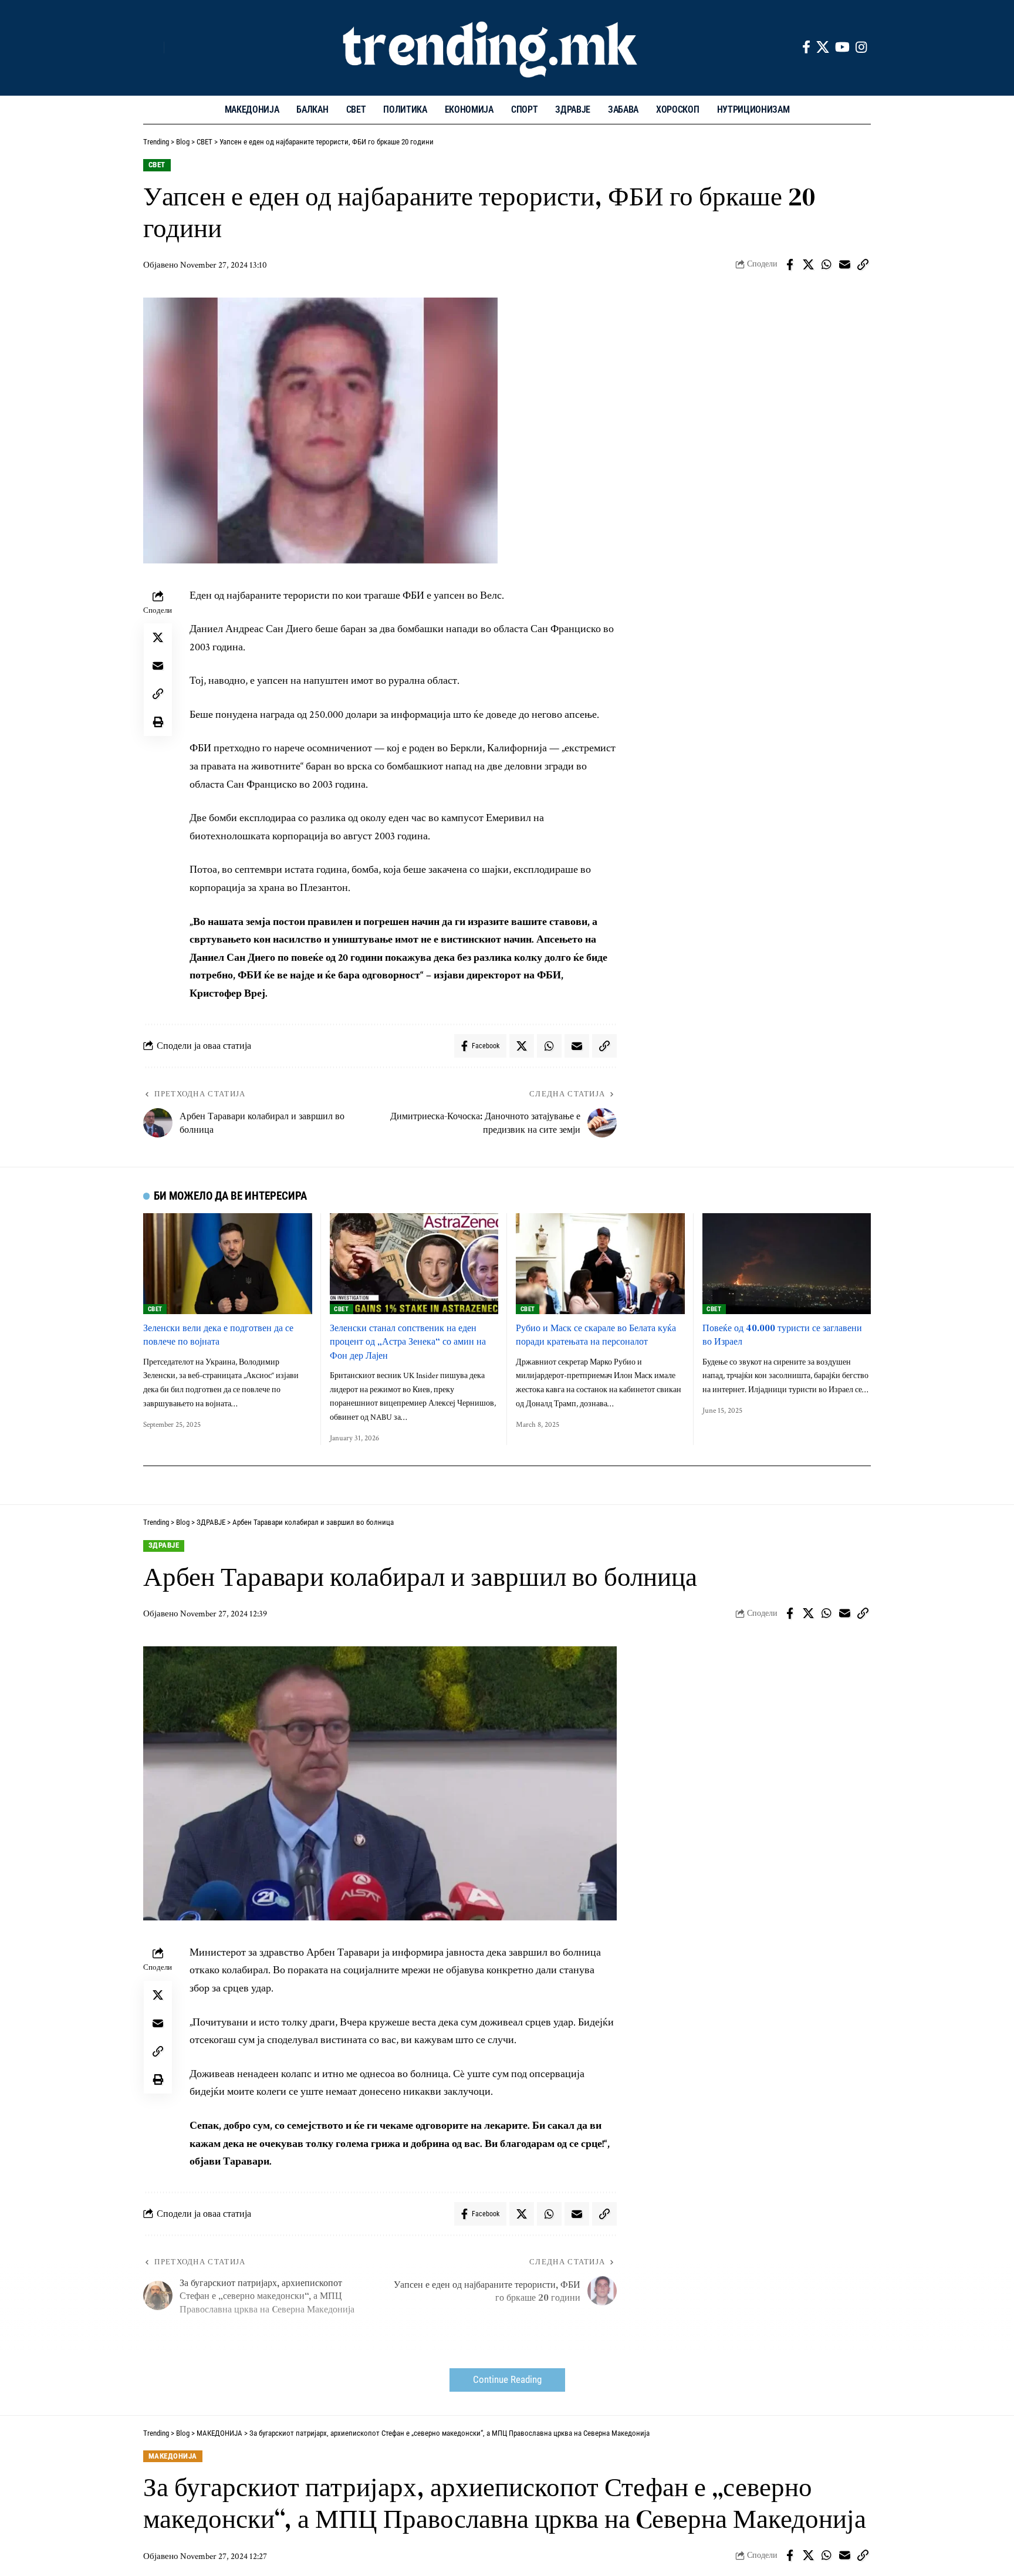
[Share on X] (808, 265)
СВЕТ (157, 165)
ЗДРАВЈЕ (164, 1545)
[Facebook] (806, 47)
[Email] (844, 265)
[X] (823, 47)
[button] (152, 48)
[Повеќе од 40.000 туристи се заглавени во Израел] (787, 1264)
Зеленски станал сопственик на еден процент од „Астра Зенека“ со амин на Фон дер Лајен (408, 1341)
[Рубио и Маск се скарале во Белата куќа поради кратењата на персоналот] (600, 1264)
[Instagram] (861, 47)
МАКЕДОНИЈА (173, 2456)
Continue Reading (507, 2380)
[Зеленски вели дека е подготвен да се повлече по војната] (228, 1264)
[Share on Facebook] (790, 265)
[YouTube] (842, 47)
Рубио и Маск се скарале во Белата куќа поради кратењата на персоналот (596, 1334)
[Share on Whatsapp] (826, 265)
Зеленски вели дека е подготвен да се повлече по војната (218, 1334)
